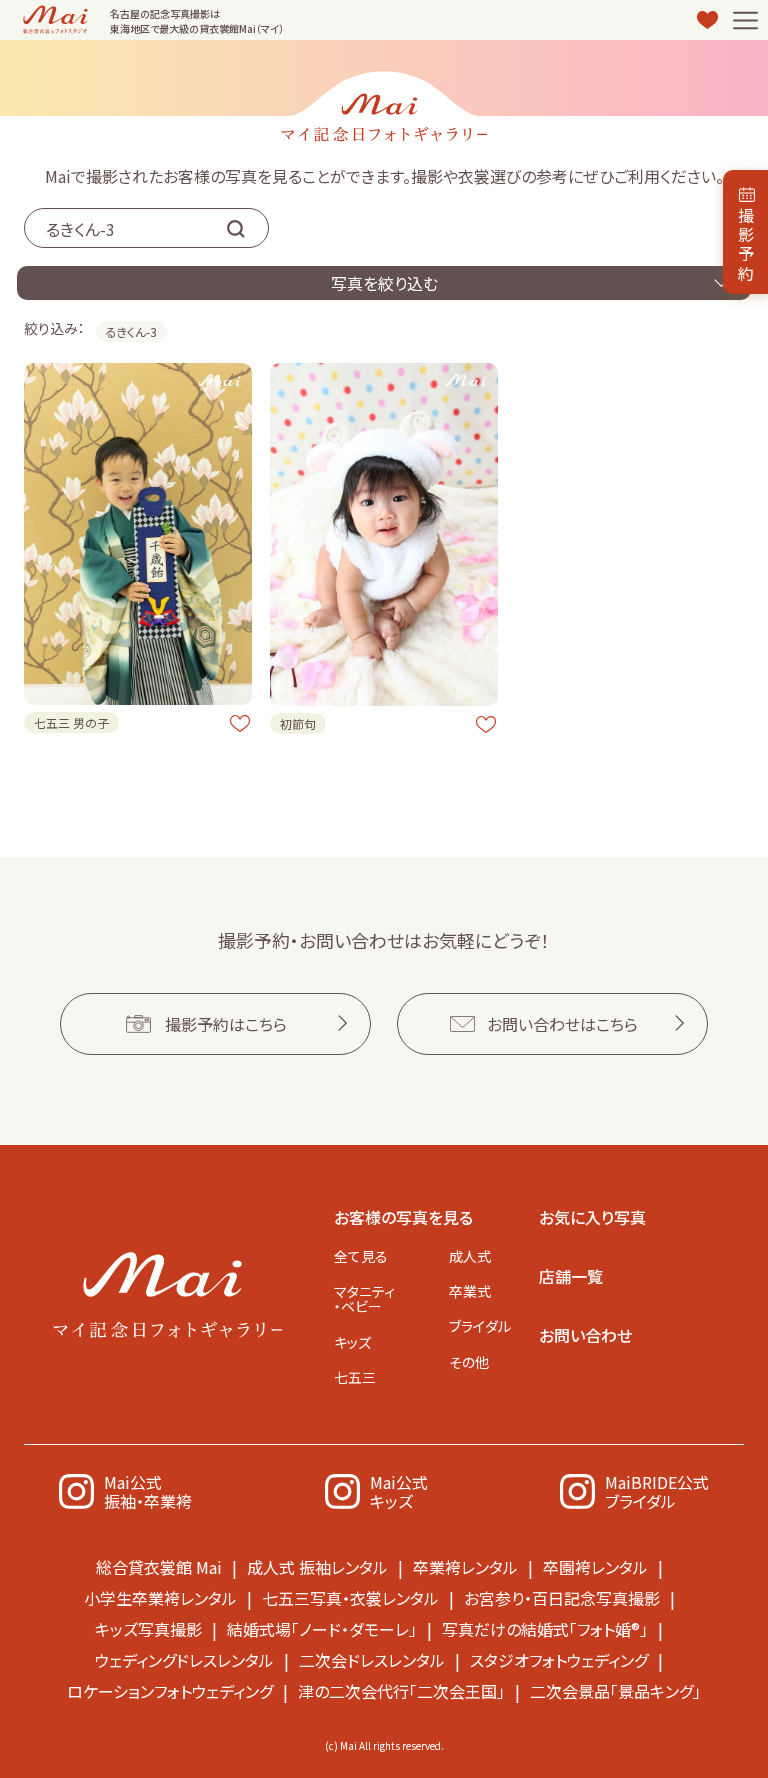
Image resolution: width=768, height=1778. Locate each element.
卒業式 (470, 1291)
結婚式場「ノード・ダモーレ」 (322, 1629)
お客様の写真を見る (403, 1217)
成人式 (470, 1256)
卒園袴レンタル (595, 1567)
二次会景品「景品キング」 (615, 1691)
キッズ (352, 1342)
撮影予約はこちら (226, 1024)
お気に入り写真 (592, 1217)
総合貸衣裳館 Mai (159, 1567)
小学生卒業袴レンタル (160, 1598)
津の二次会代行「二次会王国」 (401, 1691)
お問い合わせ (585, 1335)
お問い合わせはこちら (562, 1024)
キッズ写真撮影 (148, 1629)
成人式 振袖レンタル (317, 1567)
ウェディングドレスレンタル (184, 1660)
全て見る (361, 1256)
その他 (469, 1362)
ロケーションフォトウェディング (170, 1691)
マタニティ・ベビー (364, 1298)
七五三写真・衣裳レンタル (350, 1598)
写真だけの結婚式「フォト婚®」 (545, 1629)
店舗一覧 (571, 1276)
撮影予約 (746, 244)
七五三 (355, 1377)
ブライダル (480, 1326)
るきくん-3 (131, 331)
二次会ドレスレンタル (372, 1660)
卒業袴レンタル (465, 1567)
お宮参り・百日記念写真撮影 (562, 1598)
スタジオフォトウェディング (559, 1660)
